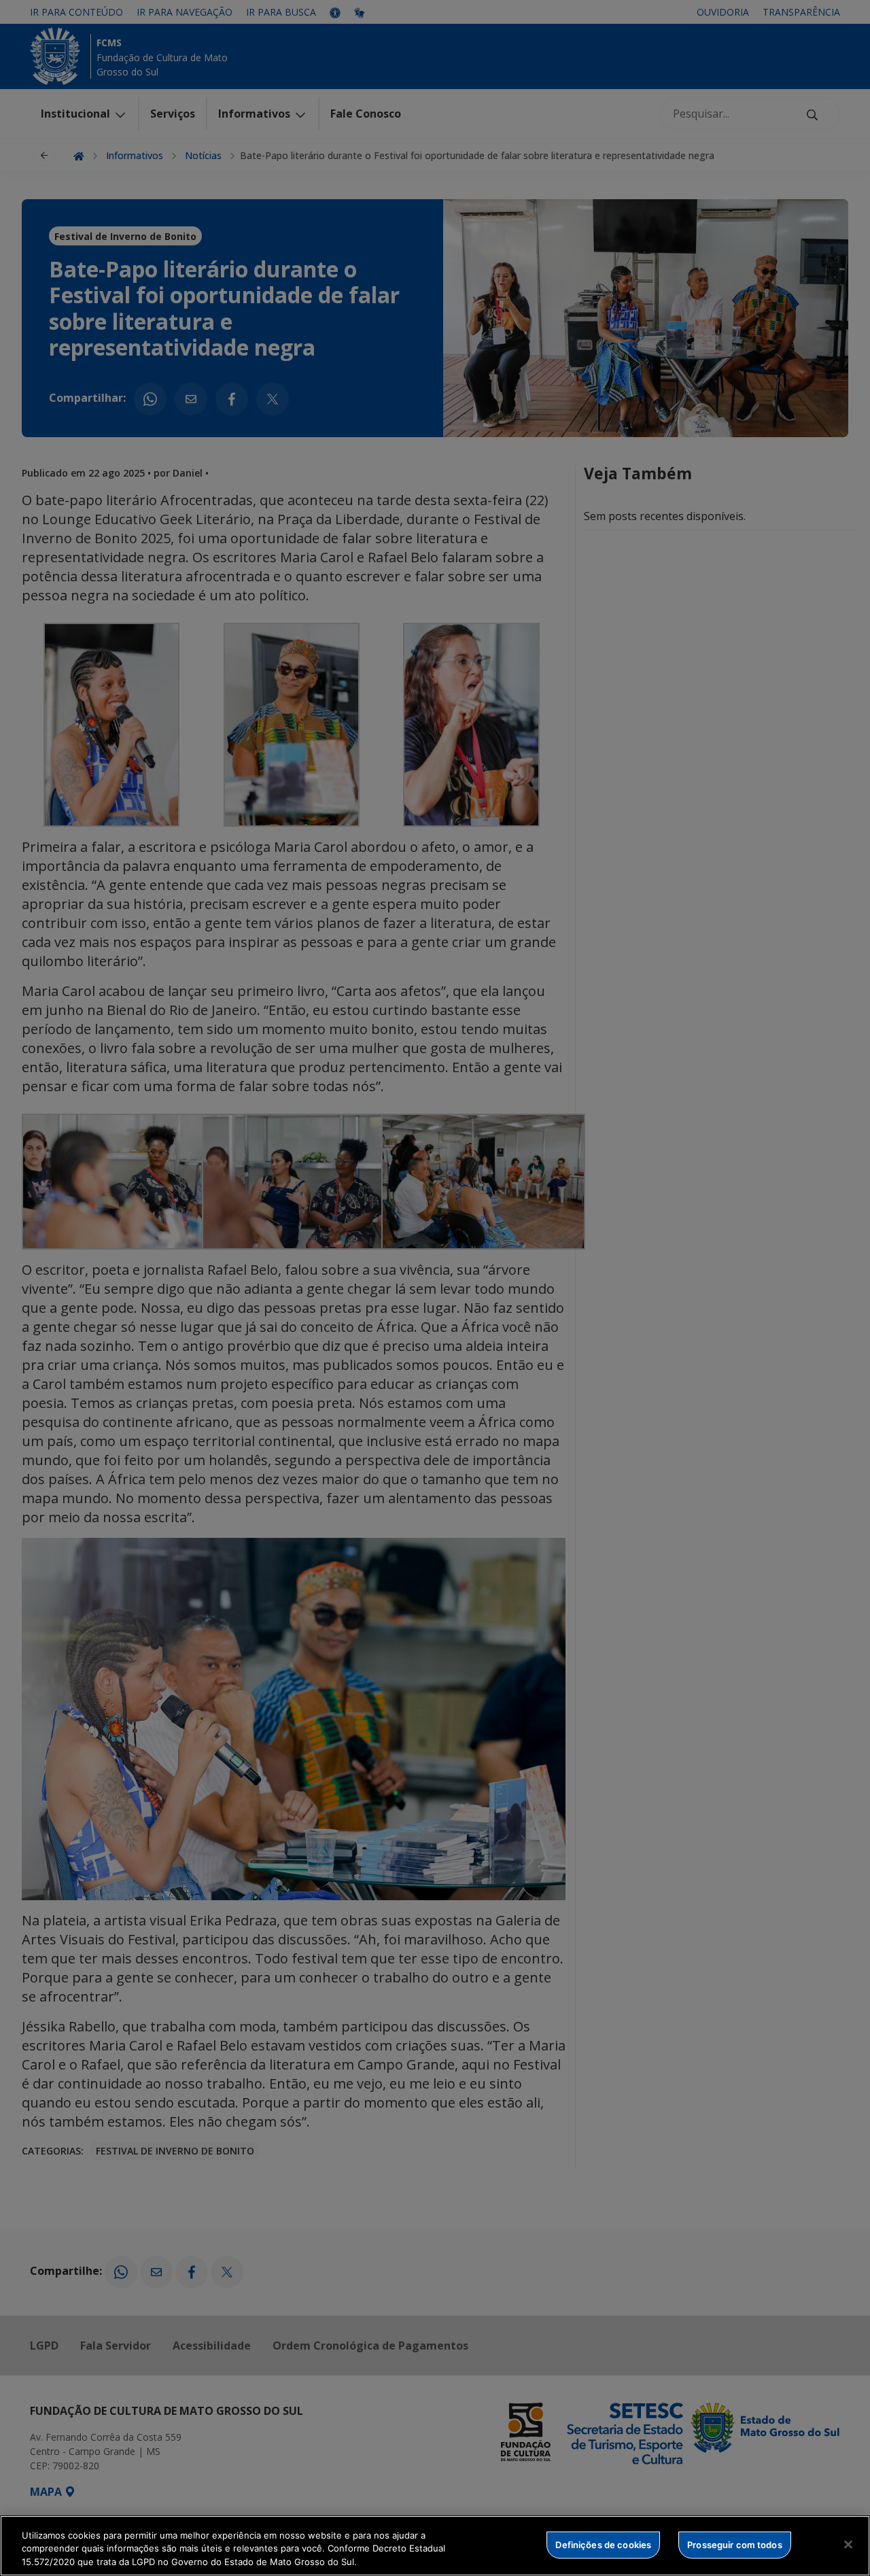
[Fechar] (848, 2544)
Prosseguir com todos (735, 2544)
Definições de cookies (603, 2544)
